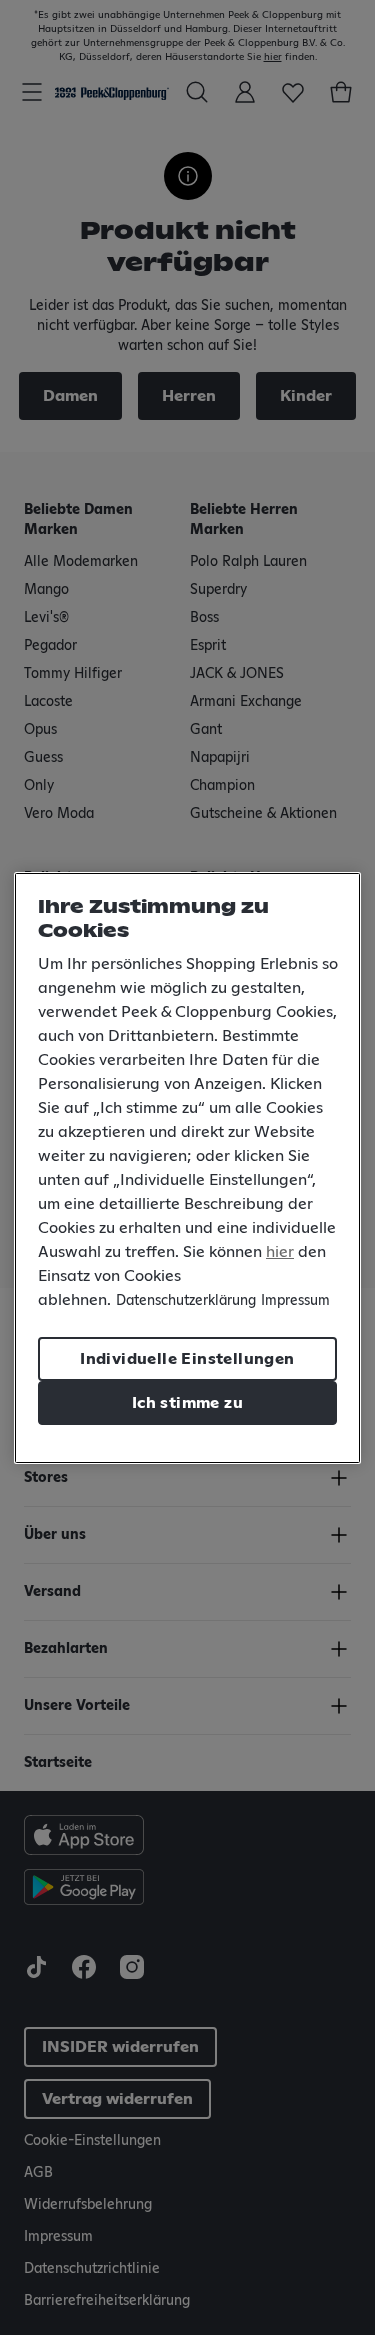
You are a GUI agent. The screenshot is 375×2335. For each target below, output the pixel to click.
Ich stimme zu (187, 1403)
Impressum (295, 1301)
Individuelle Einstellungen (187, 1359)
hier (280, 1252)
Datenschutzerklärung (186, 1301)
